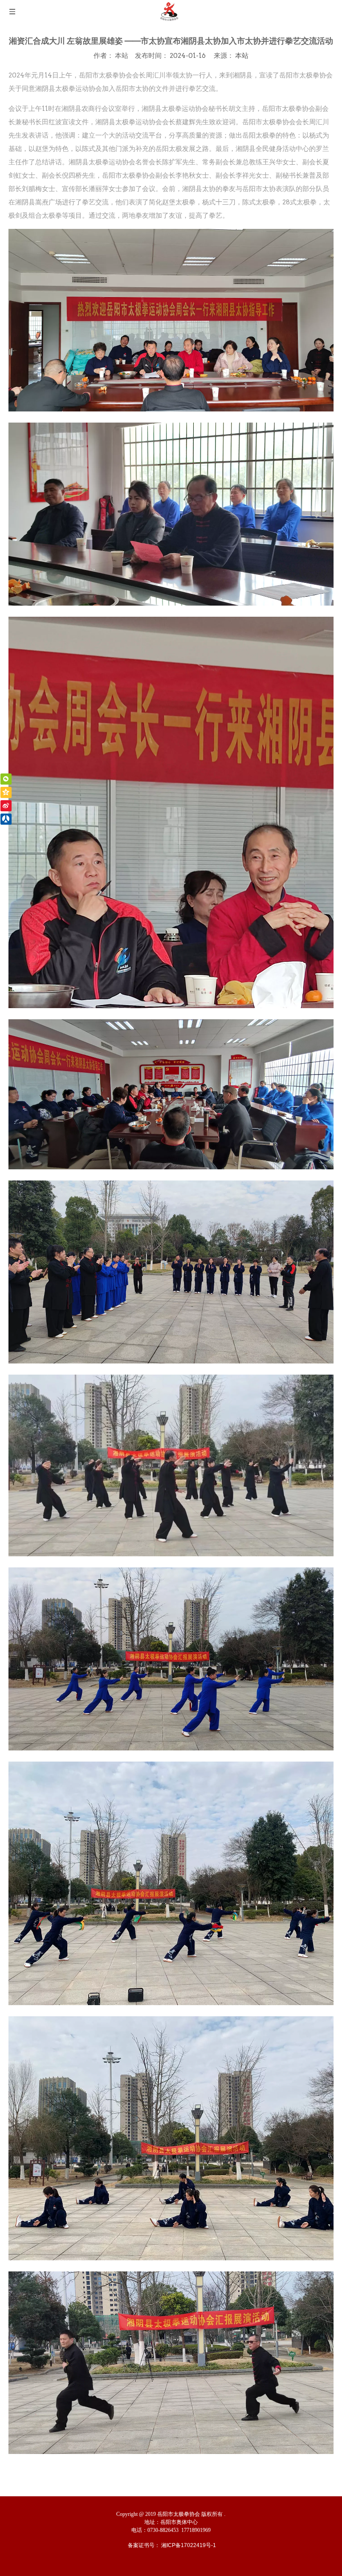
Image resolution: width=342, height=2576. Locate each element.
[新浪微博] (6, 806)
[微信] (6, 779)
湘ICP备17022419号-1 (189, 2545)
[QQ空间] (6, 792)
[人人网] (6, 819)
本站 (242, 55)
